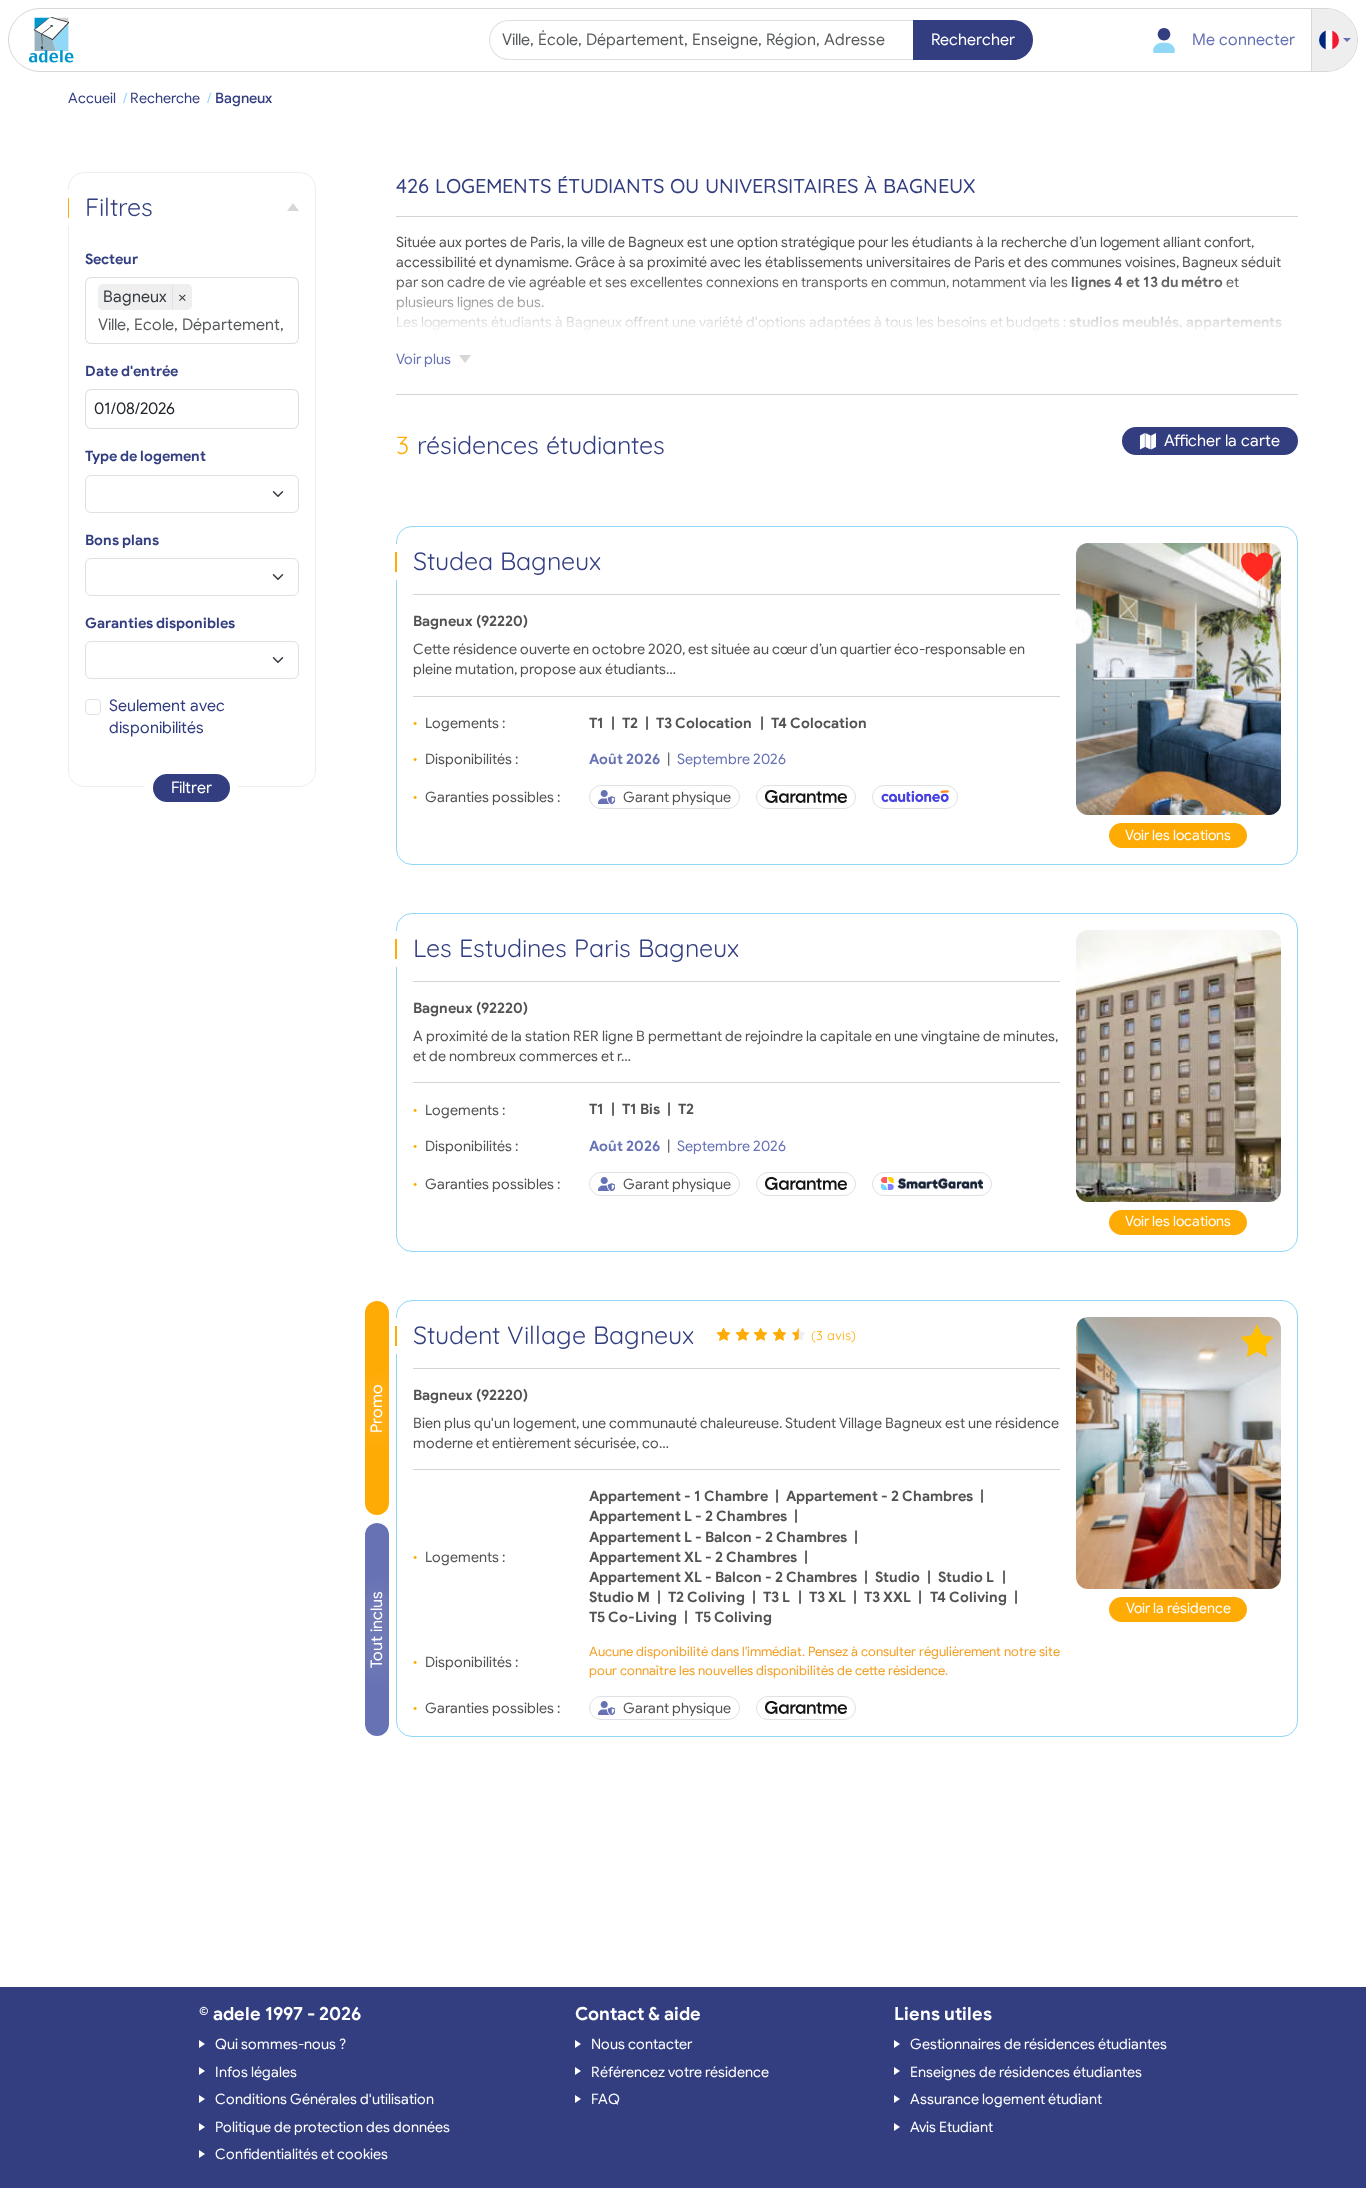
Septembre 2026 (731, 759)
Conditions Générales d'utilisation (324, 2099)
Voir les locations (1178, 835)
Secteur (111, 259)
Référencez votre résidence (680, 2072)
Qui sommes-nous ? (280, 2044)
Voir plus (423, 359)
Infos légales (256, 2072)
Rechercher (973, 40)
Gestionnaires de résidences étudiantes (1038, 2044)
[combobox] (703, 40)
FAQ (605, 2099)
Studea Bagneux (507, 560)
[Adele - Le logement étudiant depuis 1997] (44, 40)
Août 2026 (624, 759)
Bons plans (122, 540)
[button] (1335, 40)
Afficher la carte (1222, 441)
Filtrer (191, 788)
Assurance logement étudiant (1006, 2099)
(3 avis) (833, 1335)
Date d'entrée (131, 371)
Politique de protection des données (332, 2127)
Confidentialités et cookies (301, 2154)
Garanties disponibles (160, 623)
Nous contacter (641, 2044)
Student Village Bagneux (553, 1334)
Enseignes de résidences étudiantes (1026, 2072)
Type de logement (145, 456)
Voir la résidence (1178, 1608)
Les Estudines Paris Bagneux (576, 947)
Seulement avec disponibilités (167, 717)
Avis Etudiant (951, 2127)
